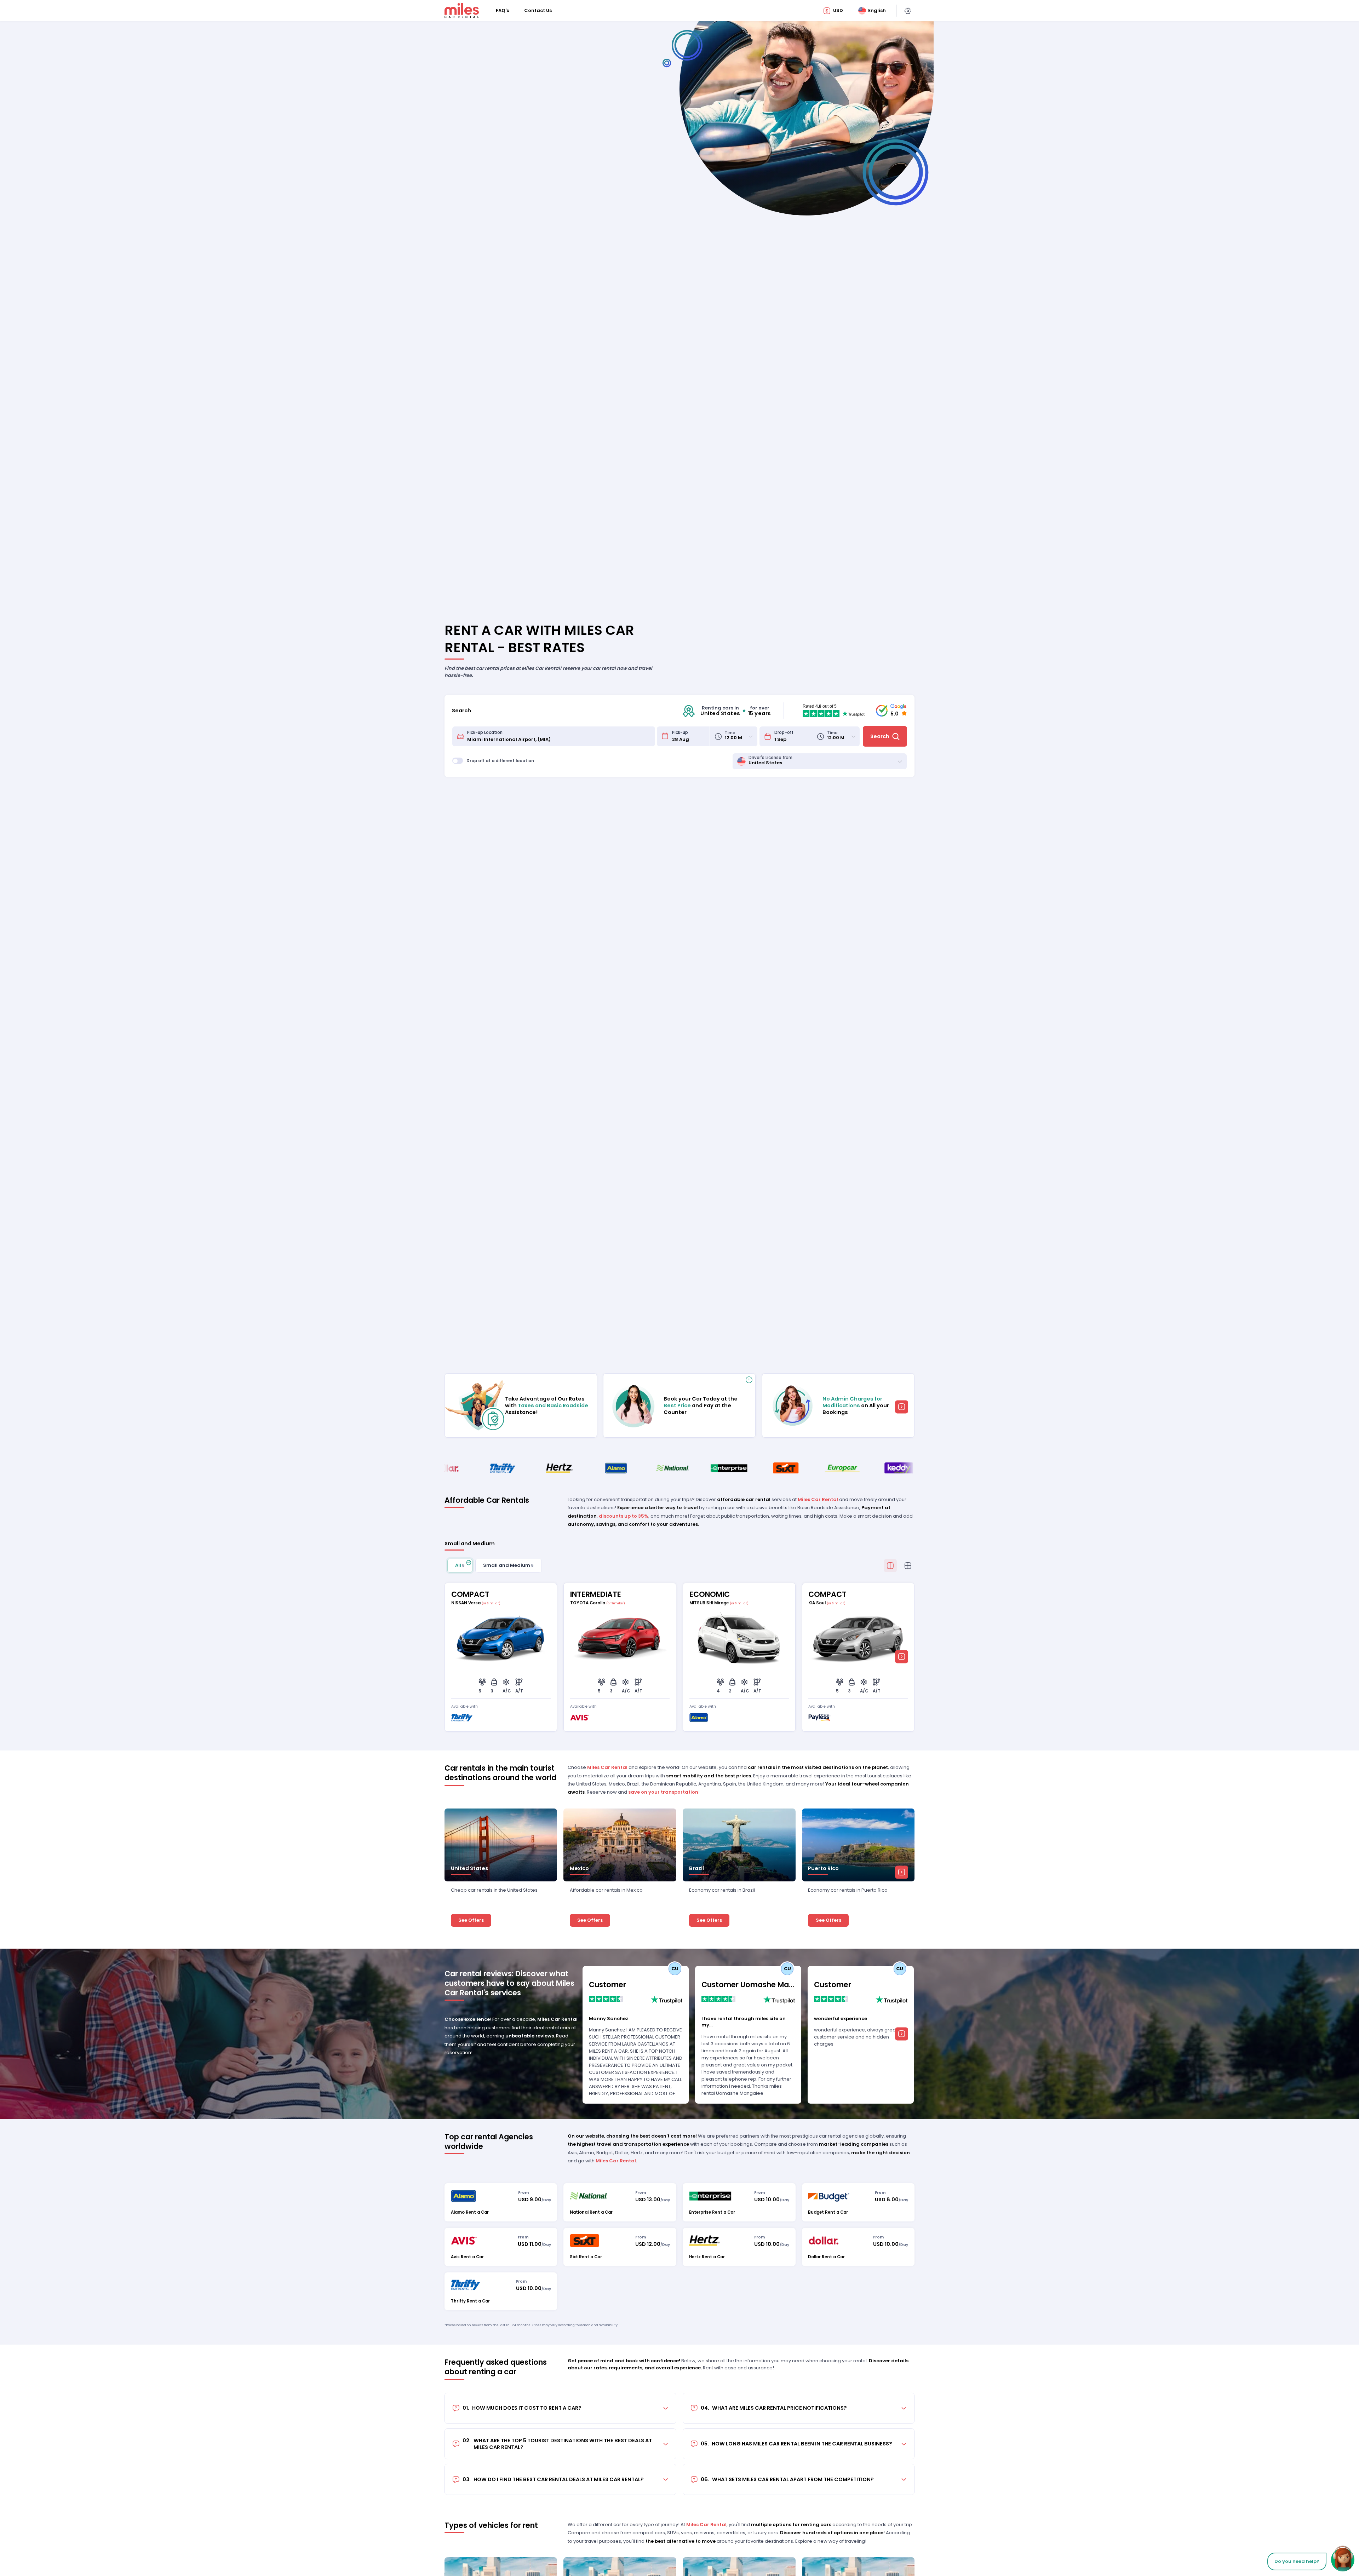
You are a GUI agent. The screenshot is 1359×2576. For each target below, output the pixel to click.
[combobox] (559, 737)
